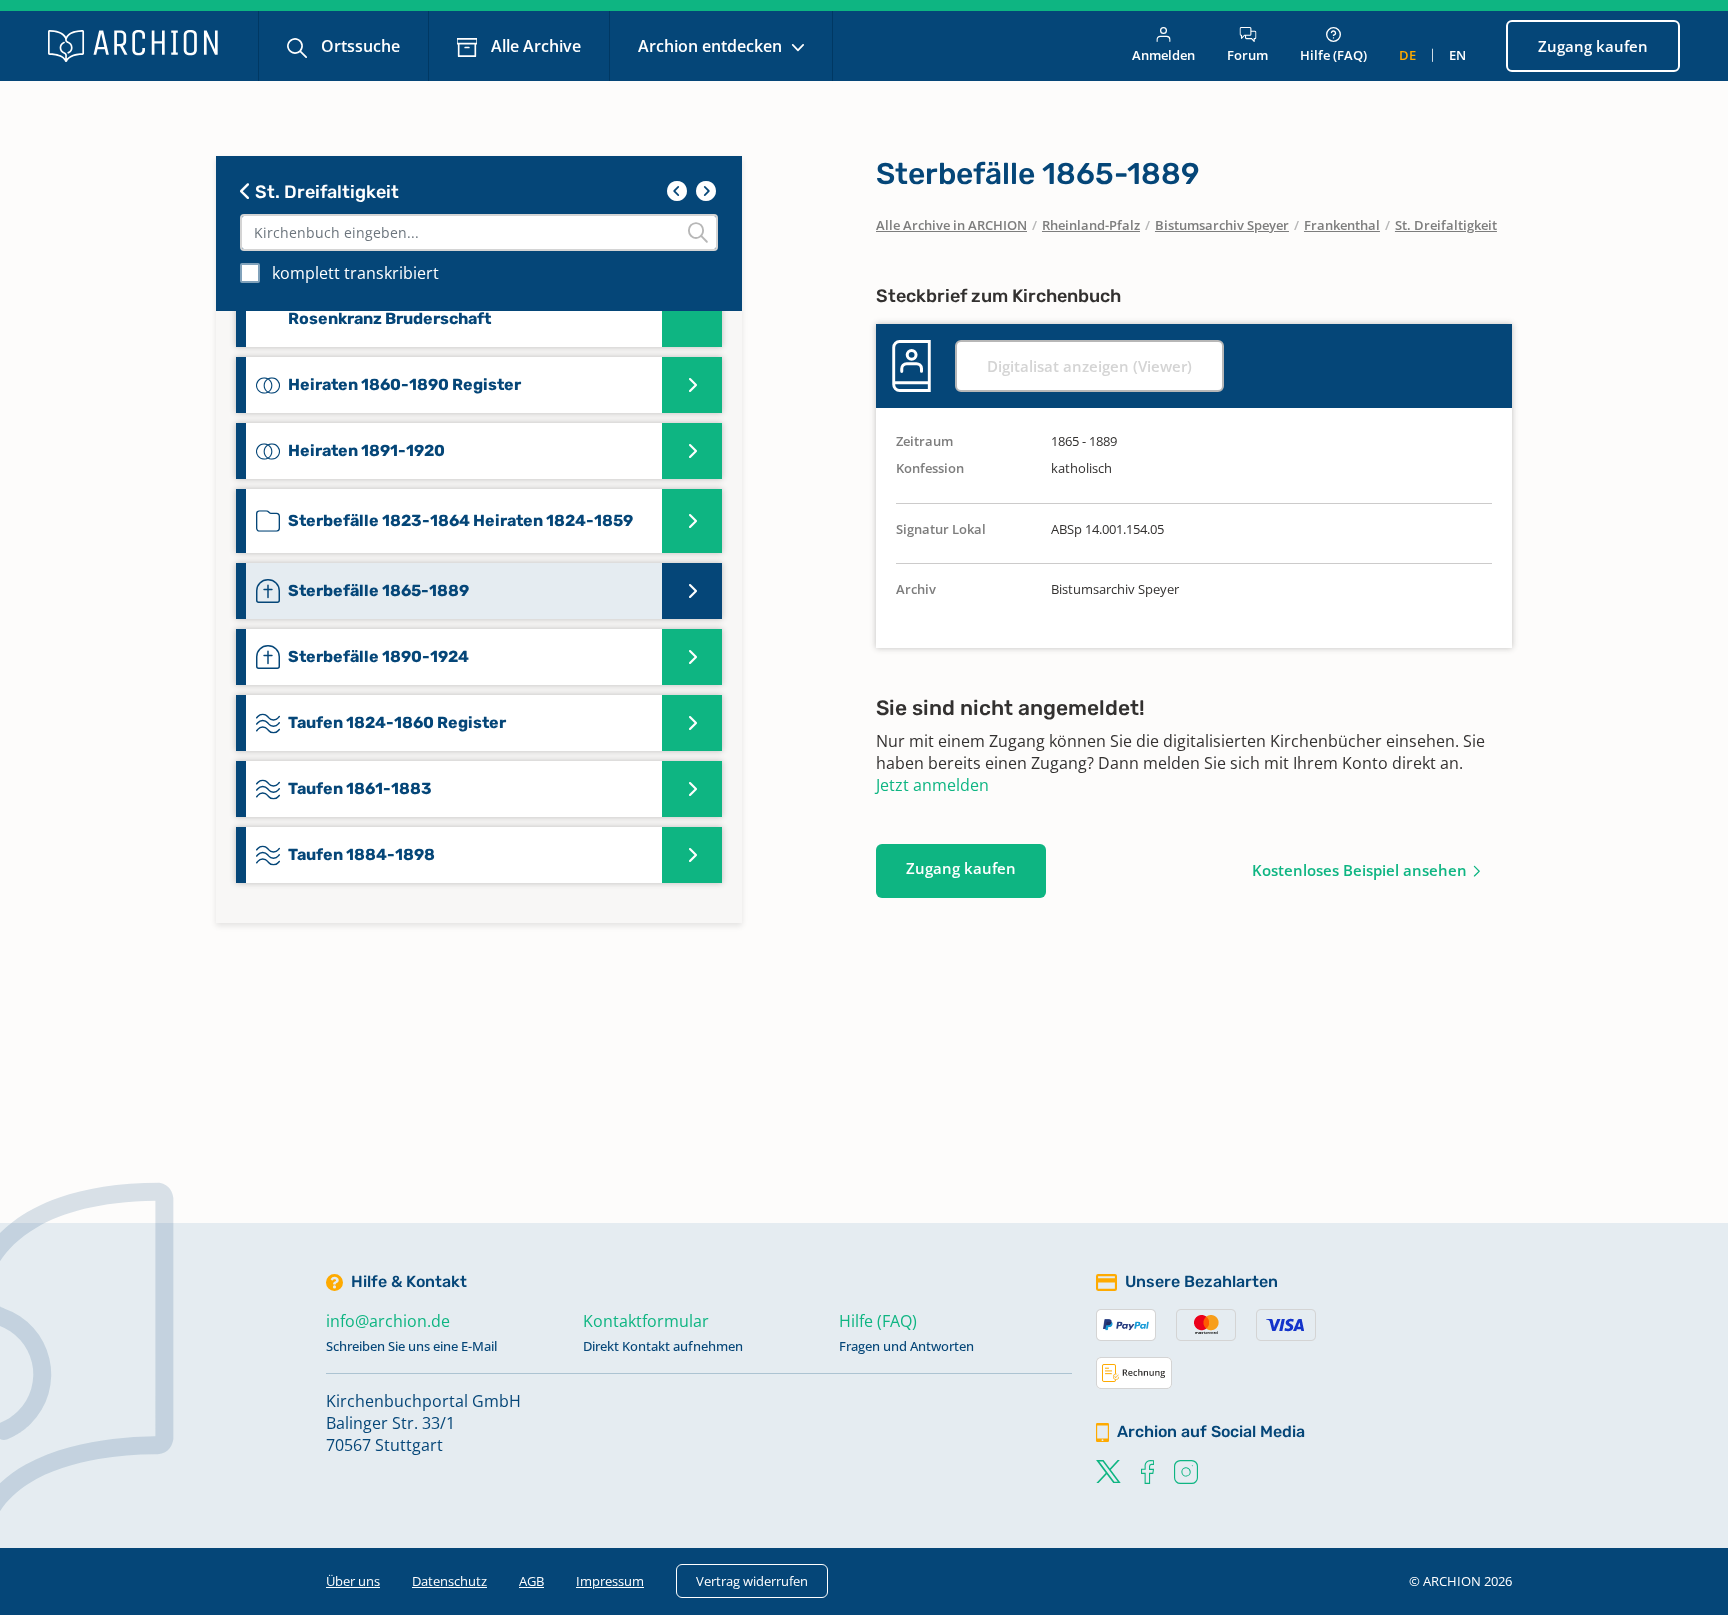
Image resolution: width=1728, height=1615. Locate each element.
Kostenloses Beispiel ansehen (1359, 870)
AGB (531, 1581)
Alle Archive (534, 46)
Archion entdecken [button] (712, 46)
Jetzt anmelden (932, 785)
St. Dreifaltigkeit (325, 192)
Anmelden (1163, 55)
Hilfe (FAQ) (1333, 55)
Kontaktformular (646, 1321)
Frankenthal (1342, 225)
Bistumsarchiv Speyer (1222, 225)
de (1407, 55)
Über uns (353, 1581)
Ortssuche (358, 46)
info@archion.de (388, 1321)
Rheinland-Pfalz (1091, 225)
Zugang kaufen (1593, 46)
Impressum (610, 1581)
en (1457, 55)
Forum (1247, 55)
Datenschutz (449, 1581)
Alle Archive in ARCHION (951, 225)
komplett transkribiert (355, 273)
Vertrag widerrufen (752, 1581)
